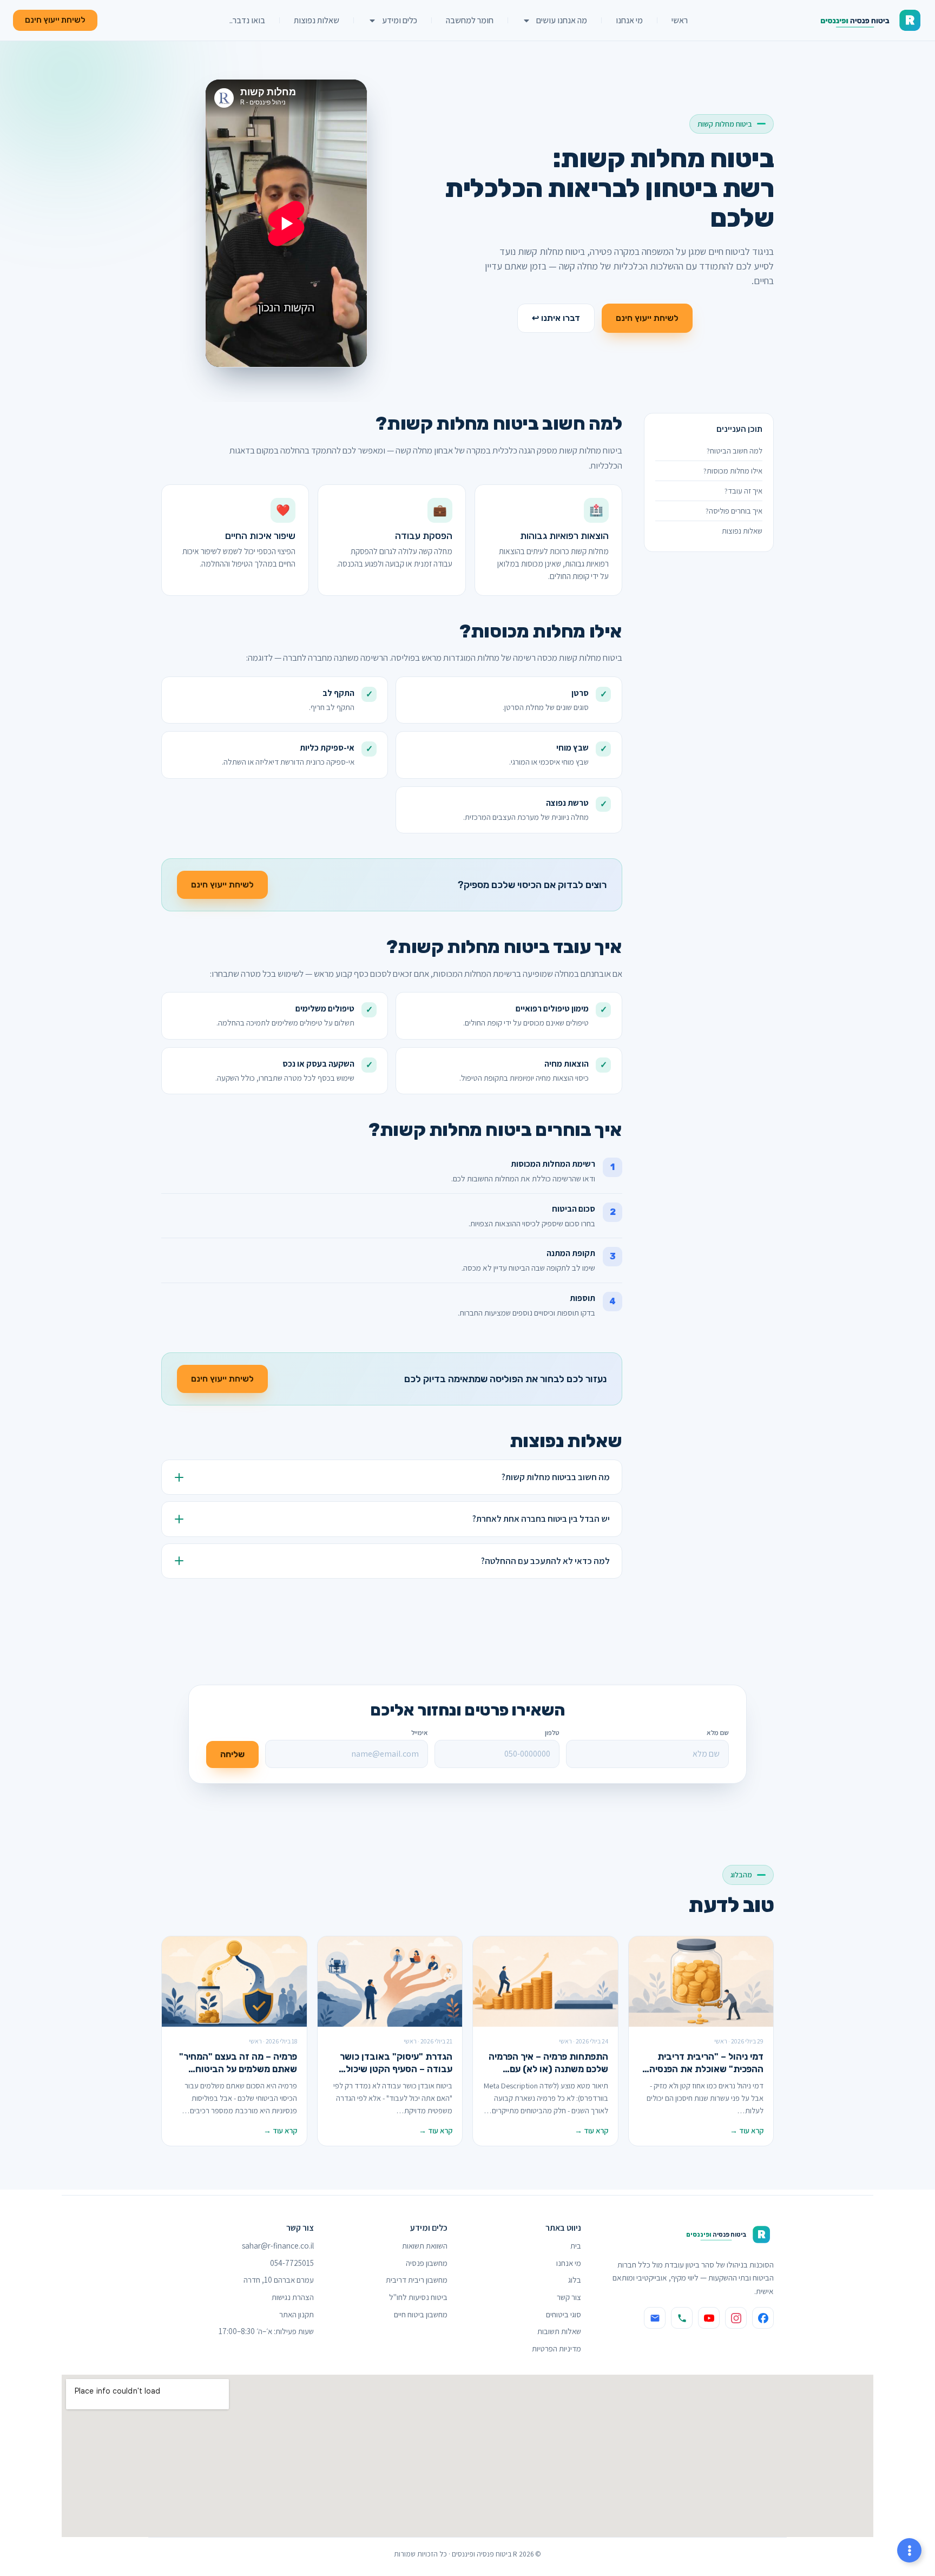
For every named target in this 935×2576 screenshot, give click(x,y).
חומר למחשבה (470, 20)
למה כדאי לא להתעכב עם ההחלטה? (545, 1561)
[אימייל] (655, 2318)
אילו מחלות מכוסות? (733, 471)
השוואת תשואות (425, 2246)
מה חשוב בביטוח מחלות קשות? (556, 1477)
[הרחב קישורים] (909, 2550)
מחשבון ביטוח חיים (421, 2314)
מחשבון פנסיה (427, 2263)
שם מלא (718, 1733)
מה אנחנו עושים (562, 20)
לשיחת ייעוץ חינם (647, 318)
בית (576, 2246)
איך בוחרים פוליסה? (734, 511)
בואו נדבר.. (247, 20)
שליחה (232, 1754)
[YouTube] (709, 2318)
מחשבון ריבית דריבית (417, 2280)
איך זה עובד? (743, 491)
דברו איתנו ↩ (556, 318)
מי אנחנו (629, 20)
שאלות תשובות (559, 2331)
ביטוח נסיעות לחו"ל (418, 2297)
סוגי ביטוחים (564, 2314)
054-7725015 (292, 2263)
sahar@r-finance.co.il (278, 2246)
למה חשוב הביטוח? (735, 451)
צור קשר (569, 2297)
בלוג (575, 2280)
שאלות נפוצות (317, 20)
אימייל (420, 1733)
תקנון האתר (297, 2314)
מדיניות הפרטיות (557, 2348)
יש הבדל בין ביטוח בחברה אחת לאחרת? (541, 1519)
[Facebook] (763, 2318)
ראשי (680, 20)
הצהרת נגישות (293, 2297)
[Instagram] (736, 2318)
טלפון (552, 1733)
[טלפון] (682, 2318)
